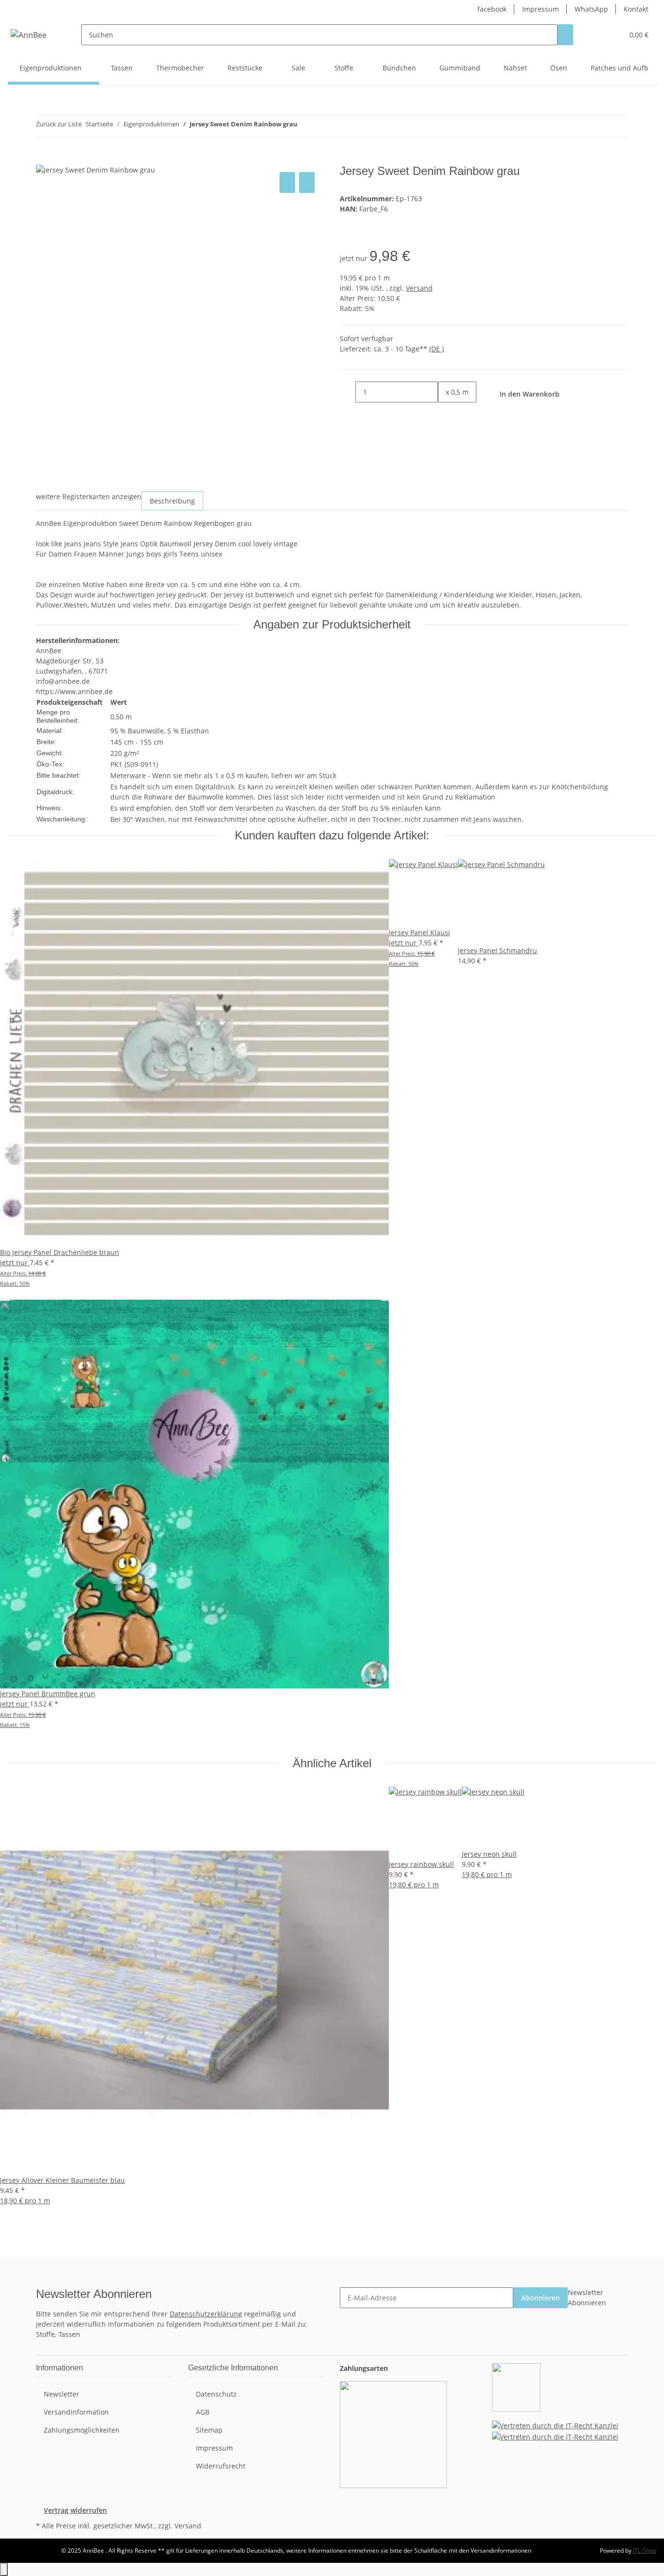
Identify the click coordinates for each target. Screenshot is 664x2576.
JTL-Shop (645, 2550)
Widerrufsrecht (221, 2466)
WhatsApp (591, 9)
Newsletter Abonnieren (587, 2298)
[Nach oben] (4, 2569)
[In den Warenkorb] (44, 159)
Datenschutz (216, 2394)
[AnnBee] (29, 35)
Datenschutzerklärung (206, 2314)
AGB (203, 2412)
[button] (596, 35)
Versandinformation (76, 2412)
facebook (492, 9)
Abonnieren (541, 2298)
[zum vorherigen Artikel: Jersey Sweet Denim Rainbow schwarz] (305, 126)
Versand (419, 288)
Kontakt (636, 9)
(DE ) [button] (437, 349)
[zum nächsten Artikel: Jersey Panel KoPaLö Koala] (323, 126)
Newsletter (61, 2394)
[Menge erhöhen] (446, 413)
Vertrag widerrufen (75, 2510)
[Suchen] (565, 35)
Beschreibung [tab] (172, 501)
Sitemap (209, 2430)
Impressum (541, 9)
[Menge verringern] (348, 392)
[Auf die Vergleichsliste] (287, 183)
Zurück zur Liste (59, 124)
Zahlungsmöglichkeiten (82, 2430)
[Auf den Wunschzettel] (307, 183)
